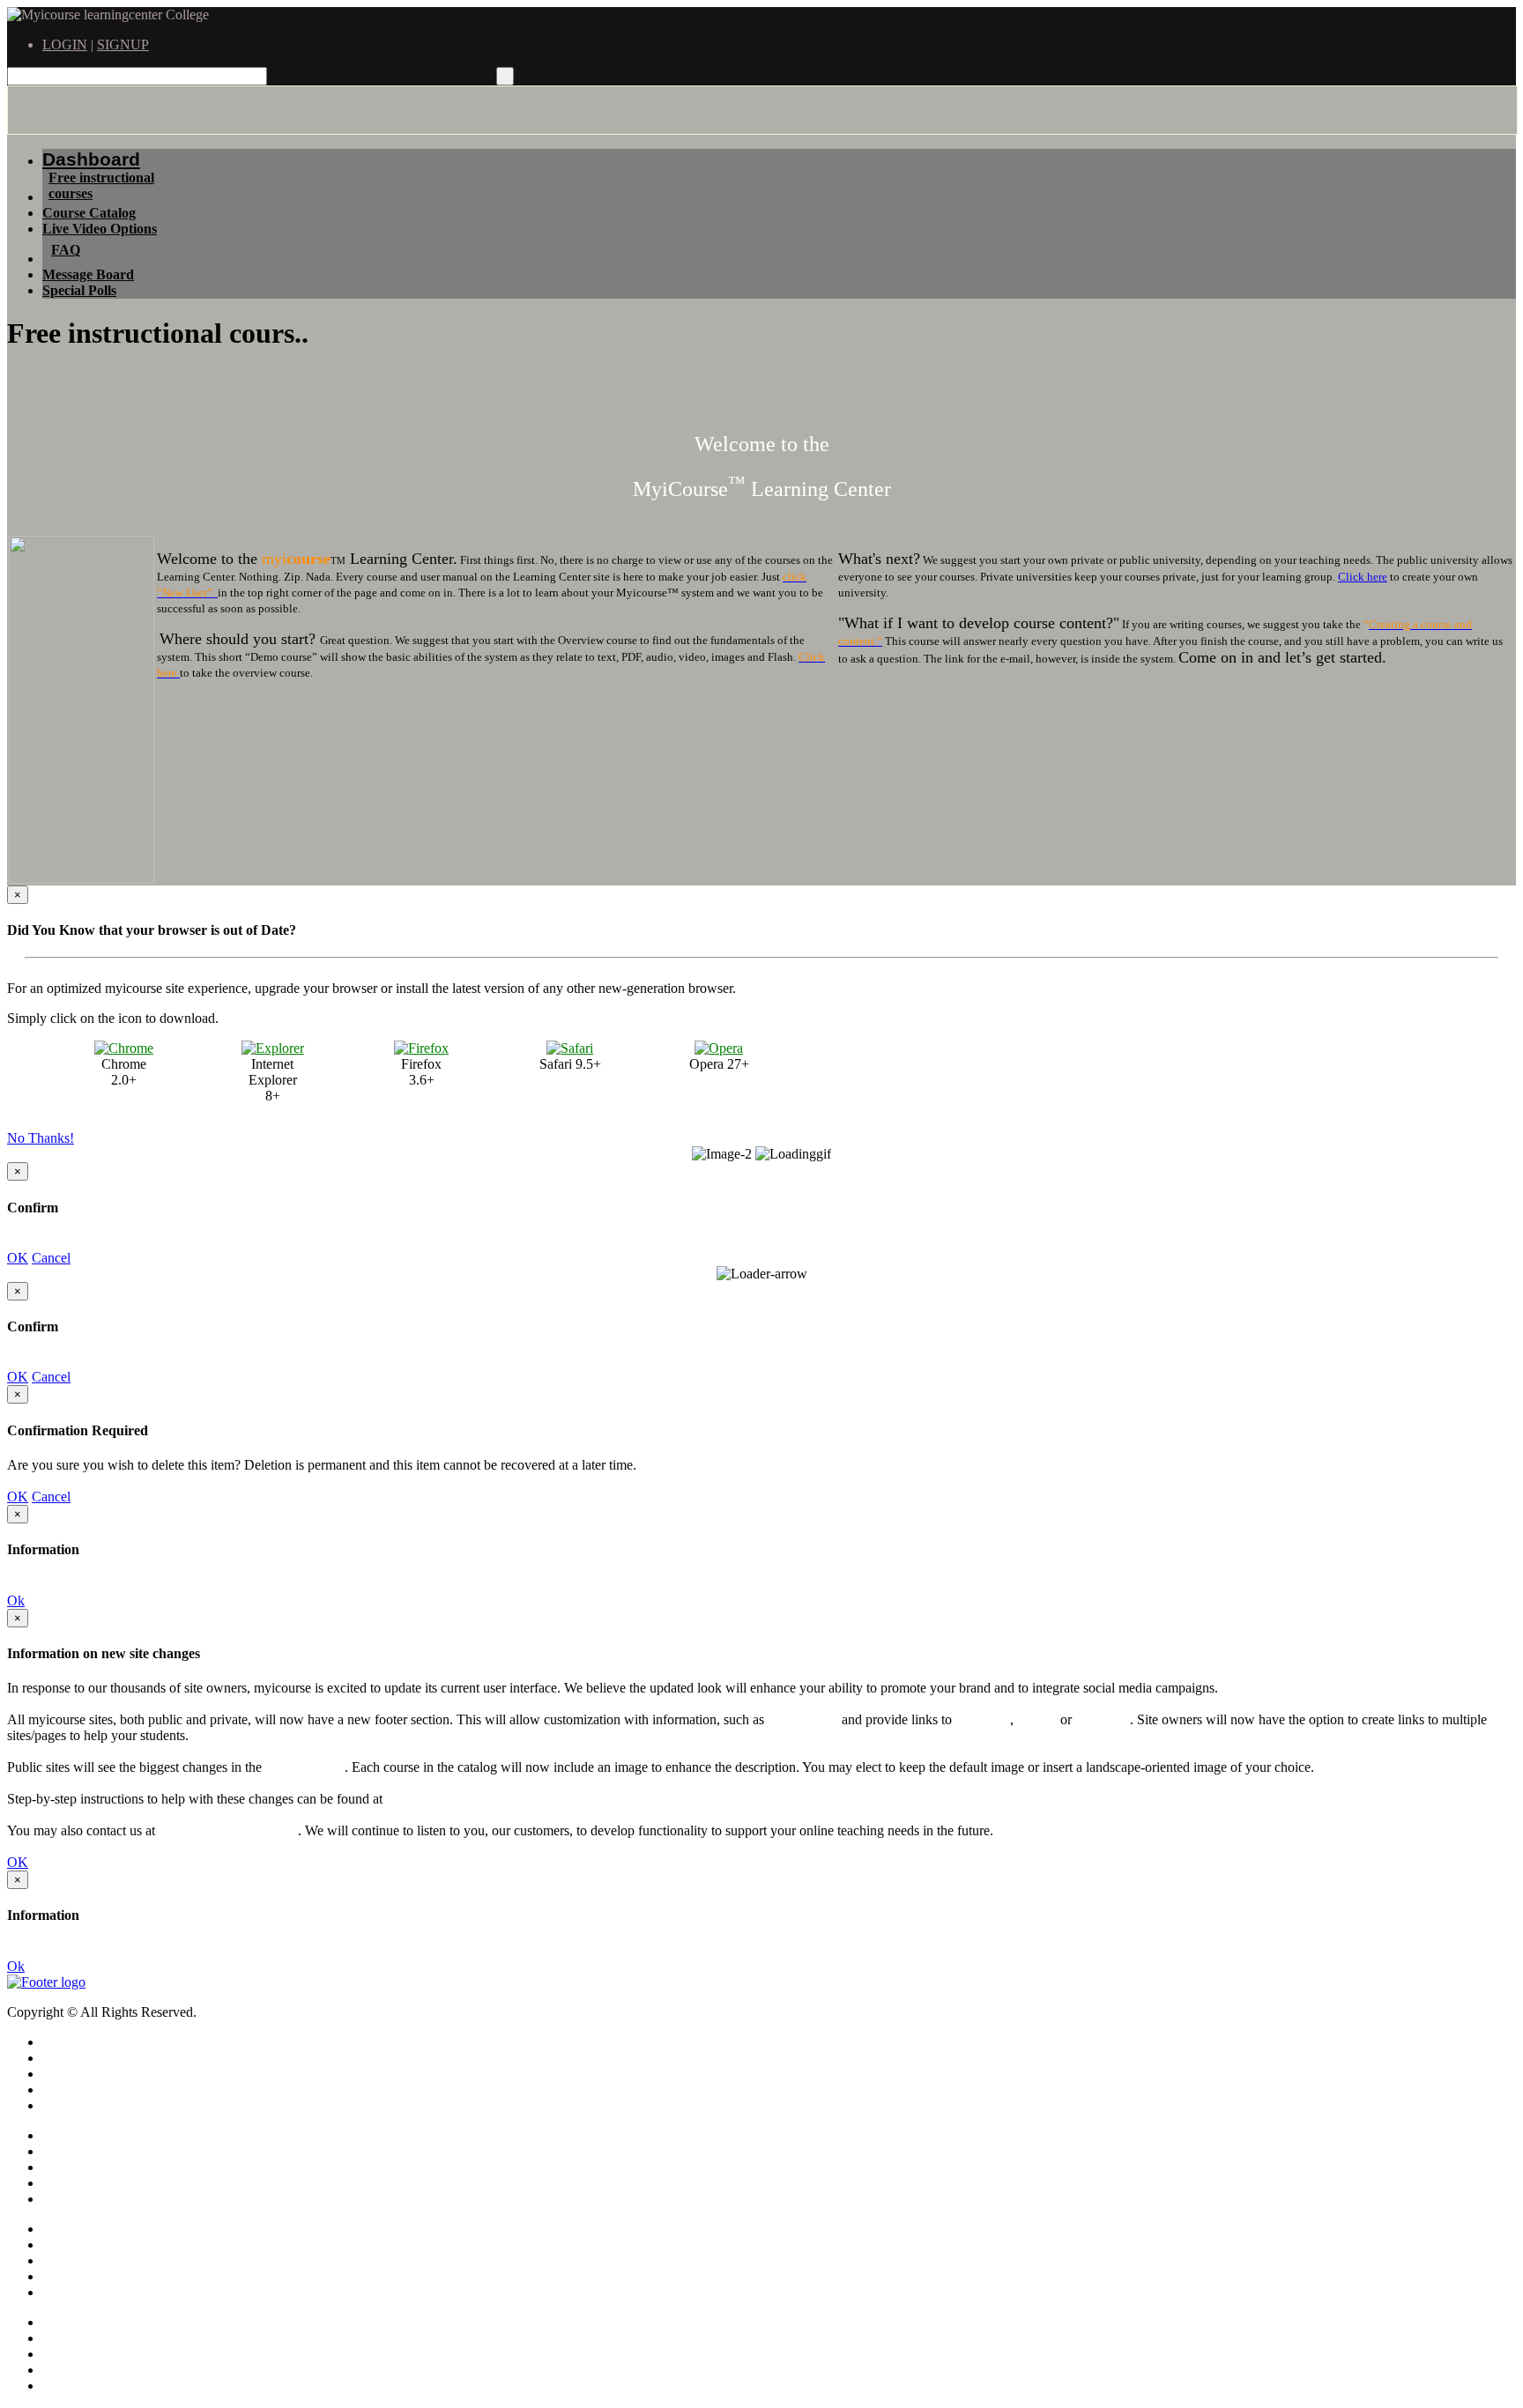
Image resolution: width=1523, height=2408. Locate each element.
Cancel (51, 1258)
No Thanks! (41, 1138)
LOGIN (65, 44)
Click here (1363, 577)
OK (18, 1258)
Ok (16, 1600)
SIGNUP (123, 44)
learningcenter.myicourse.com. (471, 1799)
